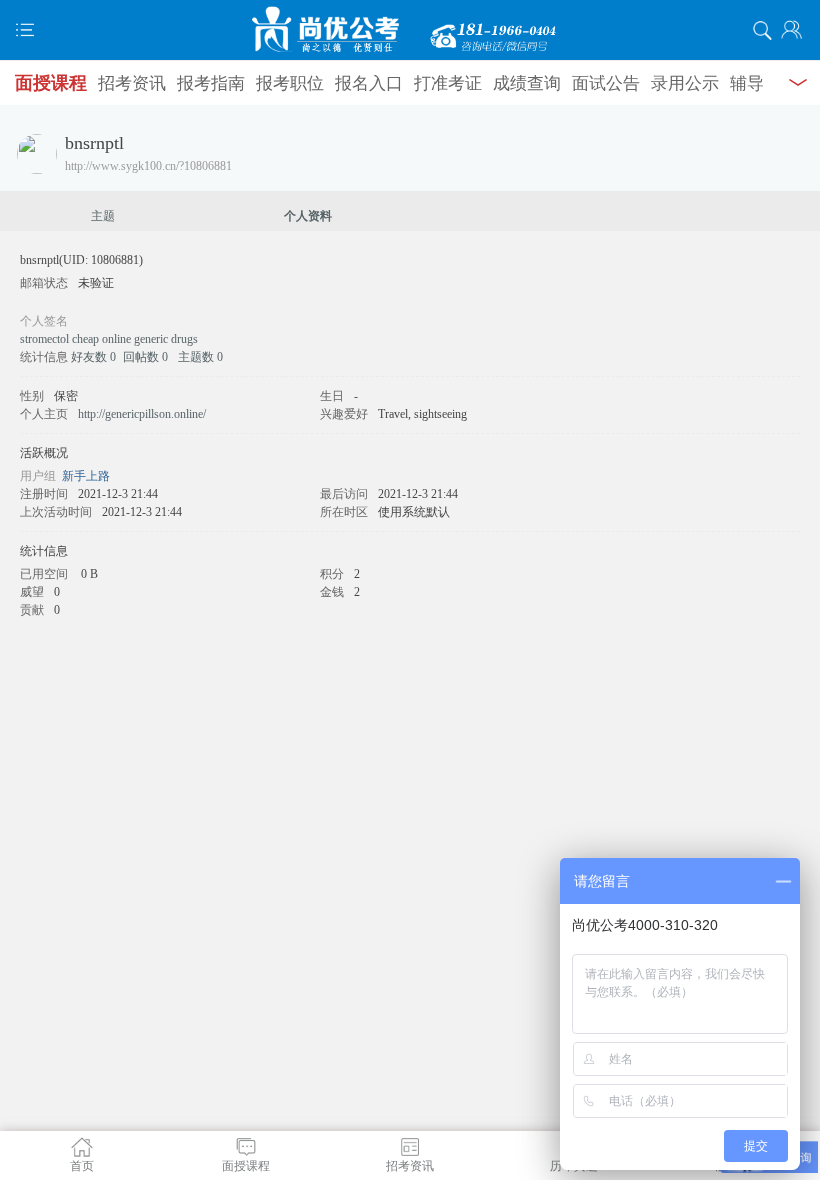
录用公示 (685, 83)
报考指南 (211, 83)
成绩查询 (527, 83)
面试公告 (606, 83)
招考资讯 (132, 83)
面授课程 (51, 83)
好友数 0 (93, 357)
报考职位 (290, 83)
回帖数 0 (145, 357)
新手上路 (86, 476)
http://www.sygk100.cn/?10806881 (148, 166)
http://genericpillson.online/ (142, 414)
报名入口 (369, 83)
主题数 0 (200, 357)
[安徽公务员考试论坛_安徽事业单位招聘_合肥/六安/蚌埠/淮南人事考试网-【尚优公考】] (410, 30)
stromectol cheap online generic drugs (109, 339)
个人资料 (308, 216)
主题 (103, 216)
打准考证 (448, 83)
